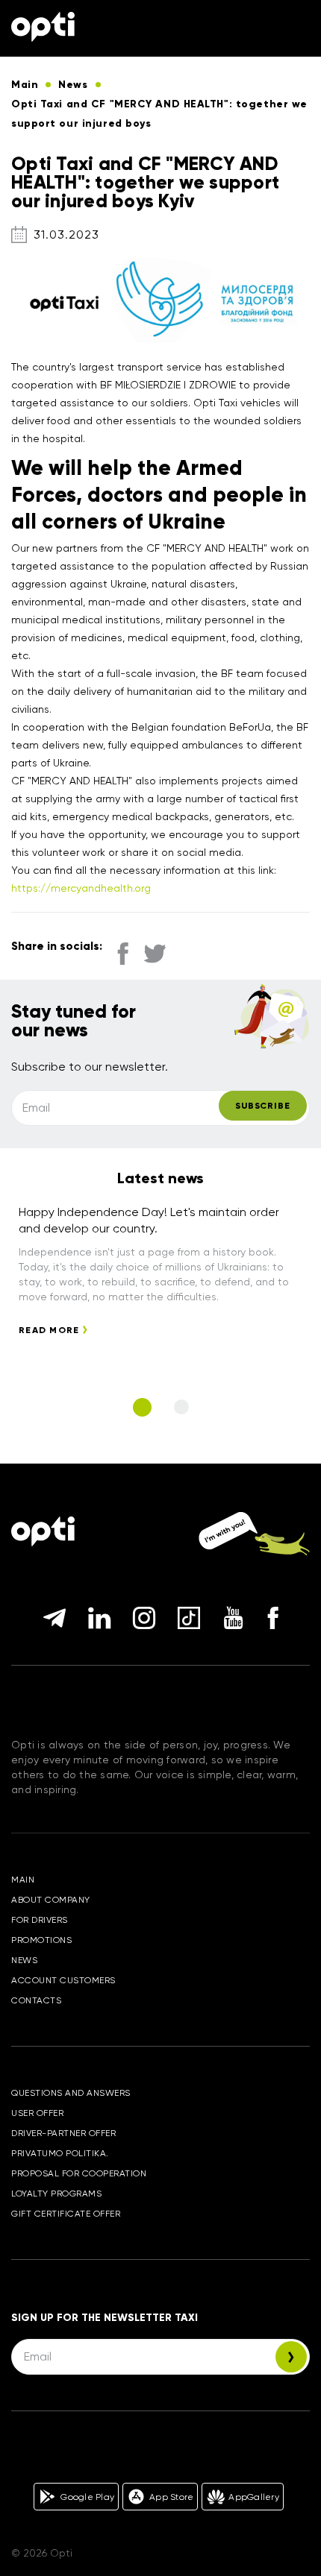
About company (51, 1900)
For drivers (40, 1920)
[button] (142, 1407)
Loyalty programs (56, 2194)
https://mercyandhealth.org (81, 888)
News (24, 1960)
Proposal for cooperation (79, 2173)
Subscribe (263, 1106)
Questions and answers (71, 2093)
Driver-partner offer (63, 2133)
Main (23, 1880)
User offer (37, 2113)
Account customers (63, 1980)
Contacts (36, 2000)
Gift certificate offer (66, 2214)
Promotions (41, 1940)
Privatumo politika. (60, 2153)
